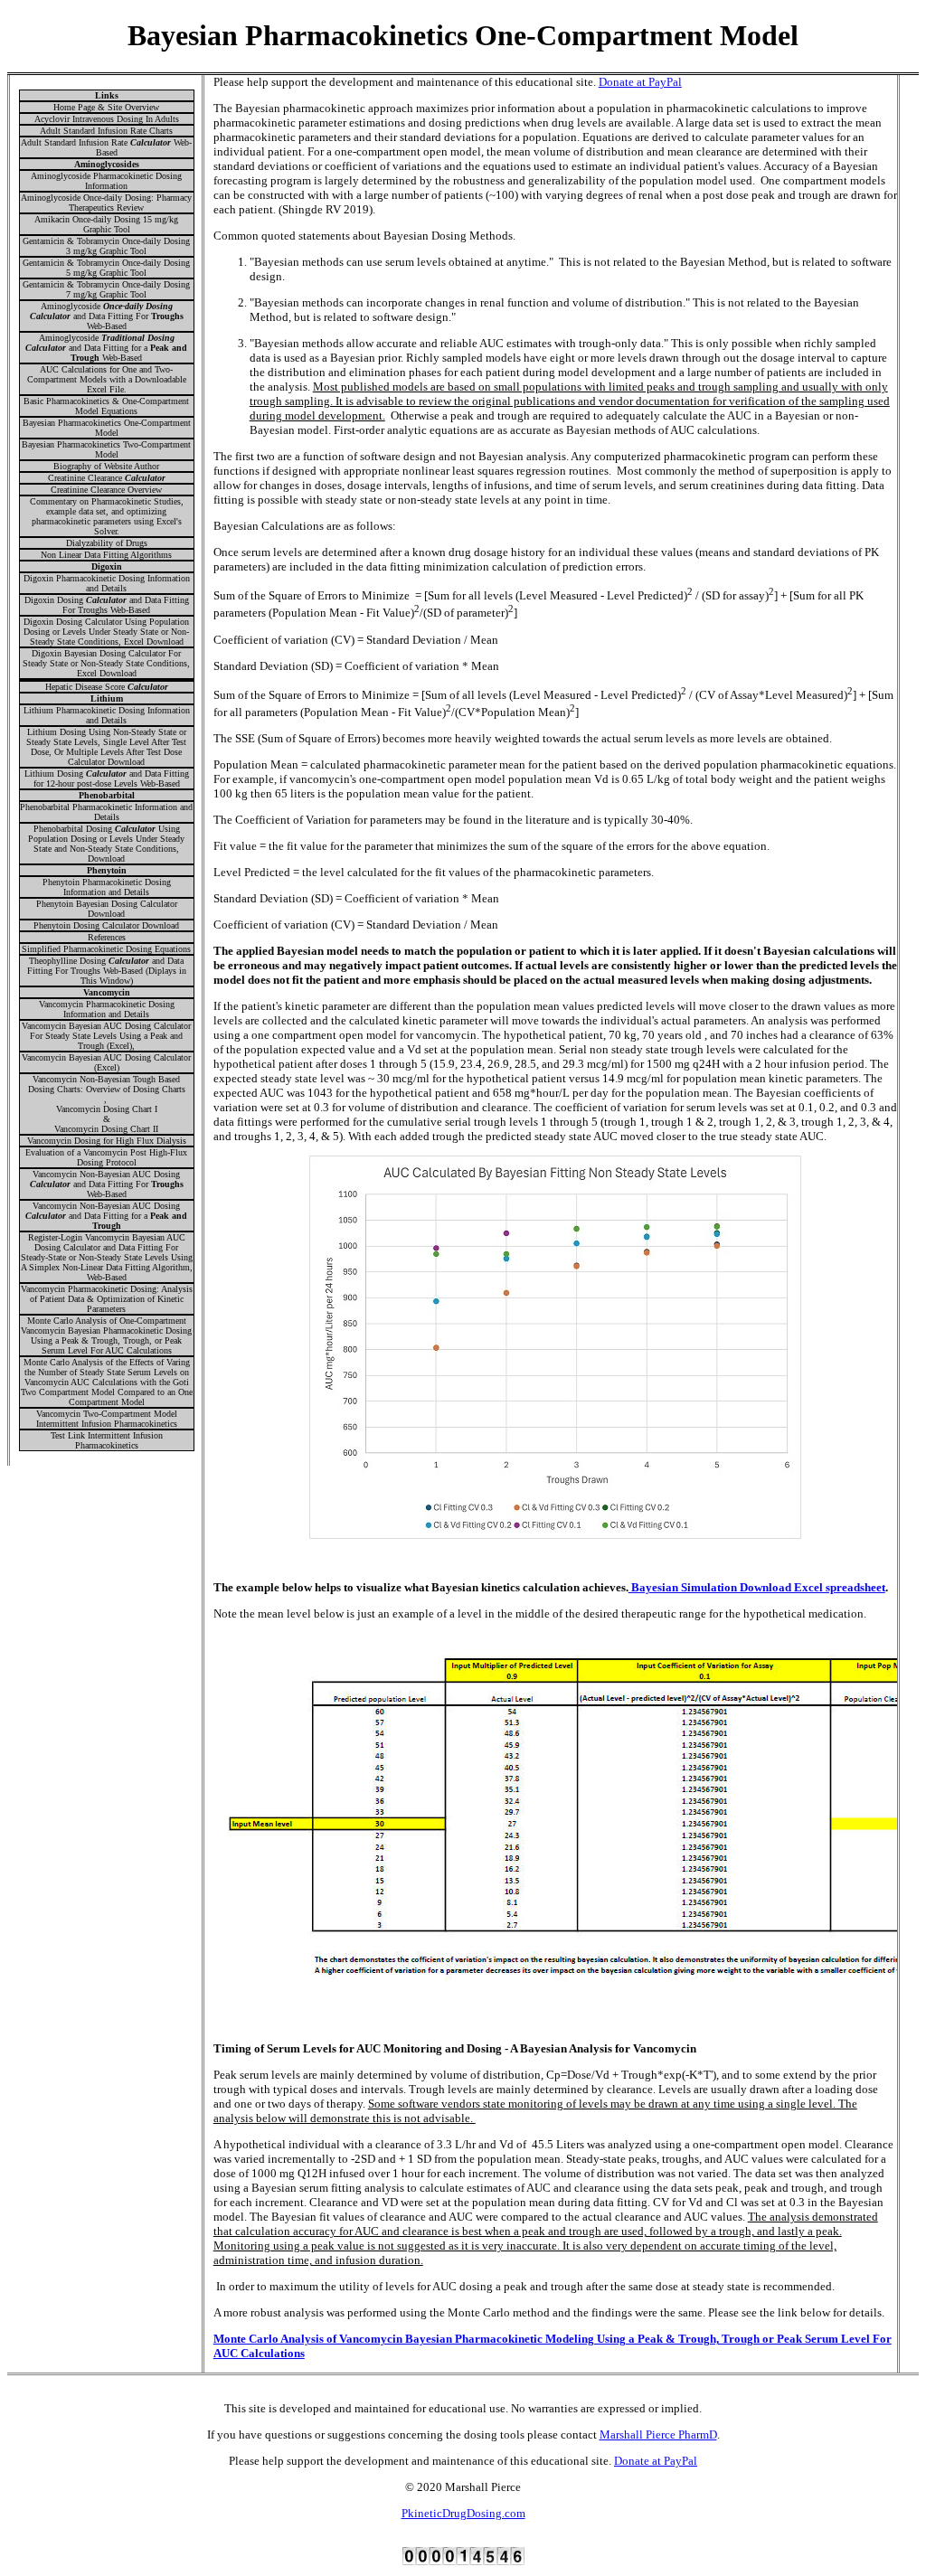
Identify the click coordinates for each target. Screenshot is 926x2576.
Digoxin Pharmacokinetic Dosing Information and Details (107, 583)
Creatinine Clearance (107, 478)
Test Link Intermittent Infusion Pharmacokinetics (107, 1440)
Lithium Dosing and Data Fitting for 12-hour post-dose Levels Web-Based (107, 778)
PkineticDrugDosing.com (463, 2513)
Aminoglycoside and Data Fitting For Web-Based (107, 316)
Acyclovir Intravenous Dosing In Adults (107, 119)
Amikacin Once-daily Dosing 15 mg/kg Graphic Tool (106, 224)
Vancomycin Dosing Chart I (107, 1109)
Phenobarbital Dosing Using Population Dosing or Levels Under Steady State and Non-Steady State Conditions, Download (106, 844)
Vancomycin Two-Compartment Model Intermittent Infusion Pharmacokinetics (107, 1419)
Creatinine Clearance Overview (106, 490)
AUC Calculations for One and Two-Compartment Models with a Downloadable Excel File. (107, 379)
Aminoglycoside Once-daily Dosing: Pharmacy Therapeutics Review (106, 203)
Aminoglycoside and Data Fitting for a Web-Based (106, 348)
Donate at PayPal (640, 82)
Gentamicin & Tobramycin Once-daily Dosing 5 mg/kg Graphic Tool (106, 268)
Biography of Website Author (106, 466)
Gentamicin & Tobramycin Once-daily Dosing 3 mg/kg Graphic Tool (106, 246)
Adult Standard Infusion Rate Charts (106, 131)
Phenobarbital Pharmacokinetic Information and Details (106, 812)
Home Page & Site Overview (106, 107)
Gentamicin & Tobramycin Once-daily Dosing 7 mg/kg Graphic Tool (106, 289)
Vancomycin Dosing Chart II (106, 1129)
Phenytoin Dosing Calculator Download (106, 925)
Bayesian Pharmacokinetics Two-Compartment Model (106, 449)
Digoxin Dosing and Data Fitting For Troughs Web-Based (107, 605)
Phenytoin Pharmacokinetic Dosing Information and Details (107, 887)
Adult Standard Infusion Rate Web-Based (106, 147)
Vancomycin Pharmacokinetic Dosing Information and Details (107, 1009)
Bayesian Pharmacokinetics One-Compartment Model (107, 428)
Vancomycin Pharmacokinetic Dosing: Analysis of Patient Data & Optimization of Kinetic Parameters (107, 1299)
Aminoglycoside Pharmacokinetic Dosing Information (106, 181)
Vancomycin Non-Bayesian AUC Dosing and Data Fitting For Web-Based (107, 1184)
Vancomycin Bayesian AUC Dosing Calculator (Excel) (106, 1062)
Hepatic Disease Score (107, 687)
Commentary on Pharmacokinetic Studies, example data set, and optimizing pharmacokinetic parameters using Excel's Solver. (107, 516)
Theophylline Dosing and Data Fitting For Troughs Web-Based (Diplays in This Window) (107, 971)
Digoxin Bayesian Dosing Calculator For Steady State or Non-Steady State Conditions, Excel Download (106, 663)
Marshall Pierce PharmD (658, 2434)
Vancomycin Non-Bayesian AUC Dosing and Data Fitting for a (106, 1216)
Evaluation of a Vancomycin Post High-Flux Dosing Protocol (106, 1157)
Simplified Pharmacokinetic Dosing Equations (106, 949)
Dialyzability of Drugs (107, 543)
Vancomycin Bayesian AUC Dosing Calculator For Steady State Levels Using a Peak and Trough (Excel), (106, 1036)
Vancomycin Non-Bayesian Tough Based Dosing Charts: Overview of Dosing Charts (107, 1084)
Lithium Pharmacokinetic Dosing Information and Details (107, 715)
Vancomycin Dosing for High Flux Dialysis (107, 1141)
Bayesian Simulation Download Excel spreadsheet (757, 1587)
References (107, 937)
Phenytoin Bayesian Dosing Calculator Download (107, 909)
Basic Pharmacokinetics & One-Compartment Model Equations (106, 406)
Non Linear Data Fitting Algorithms (106, 555)
